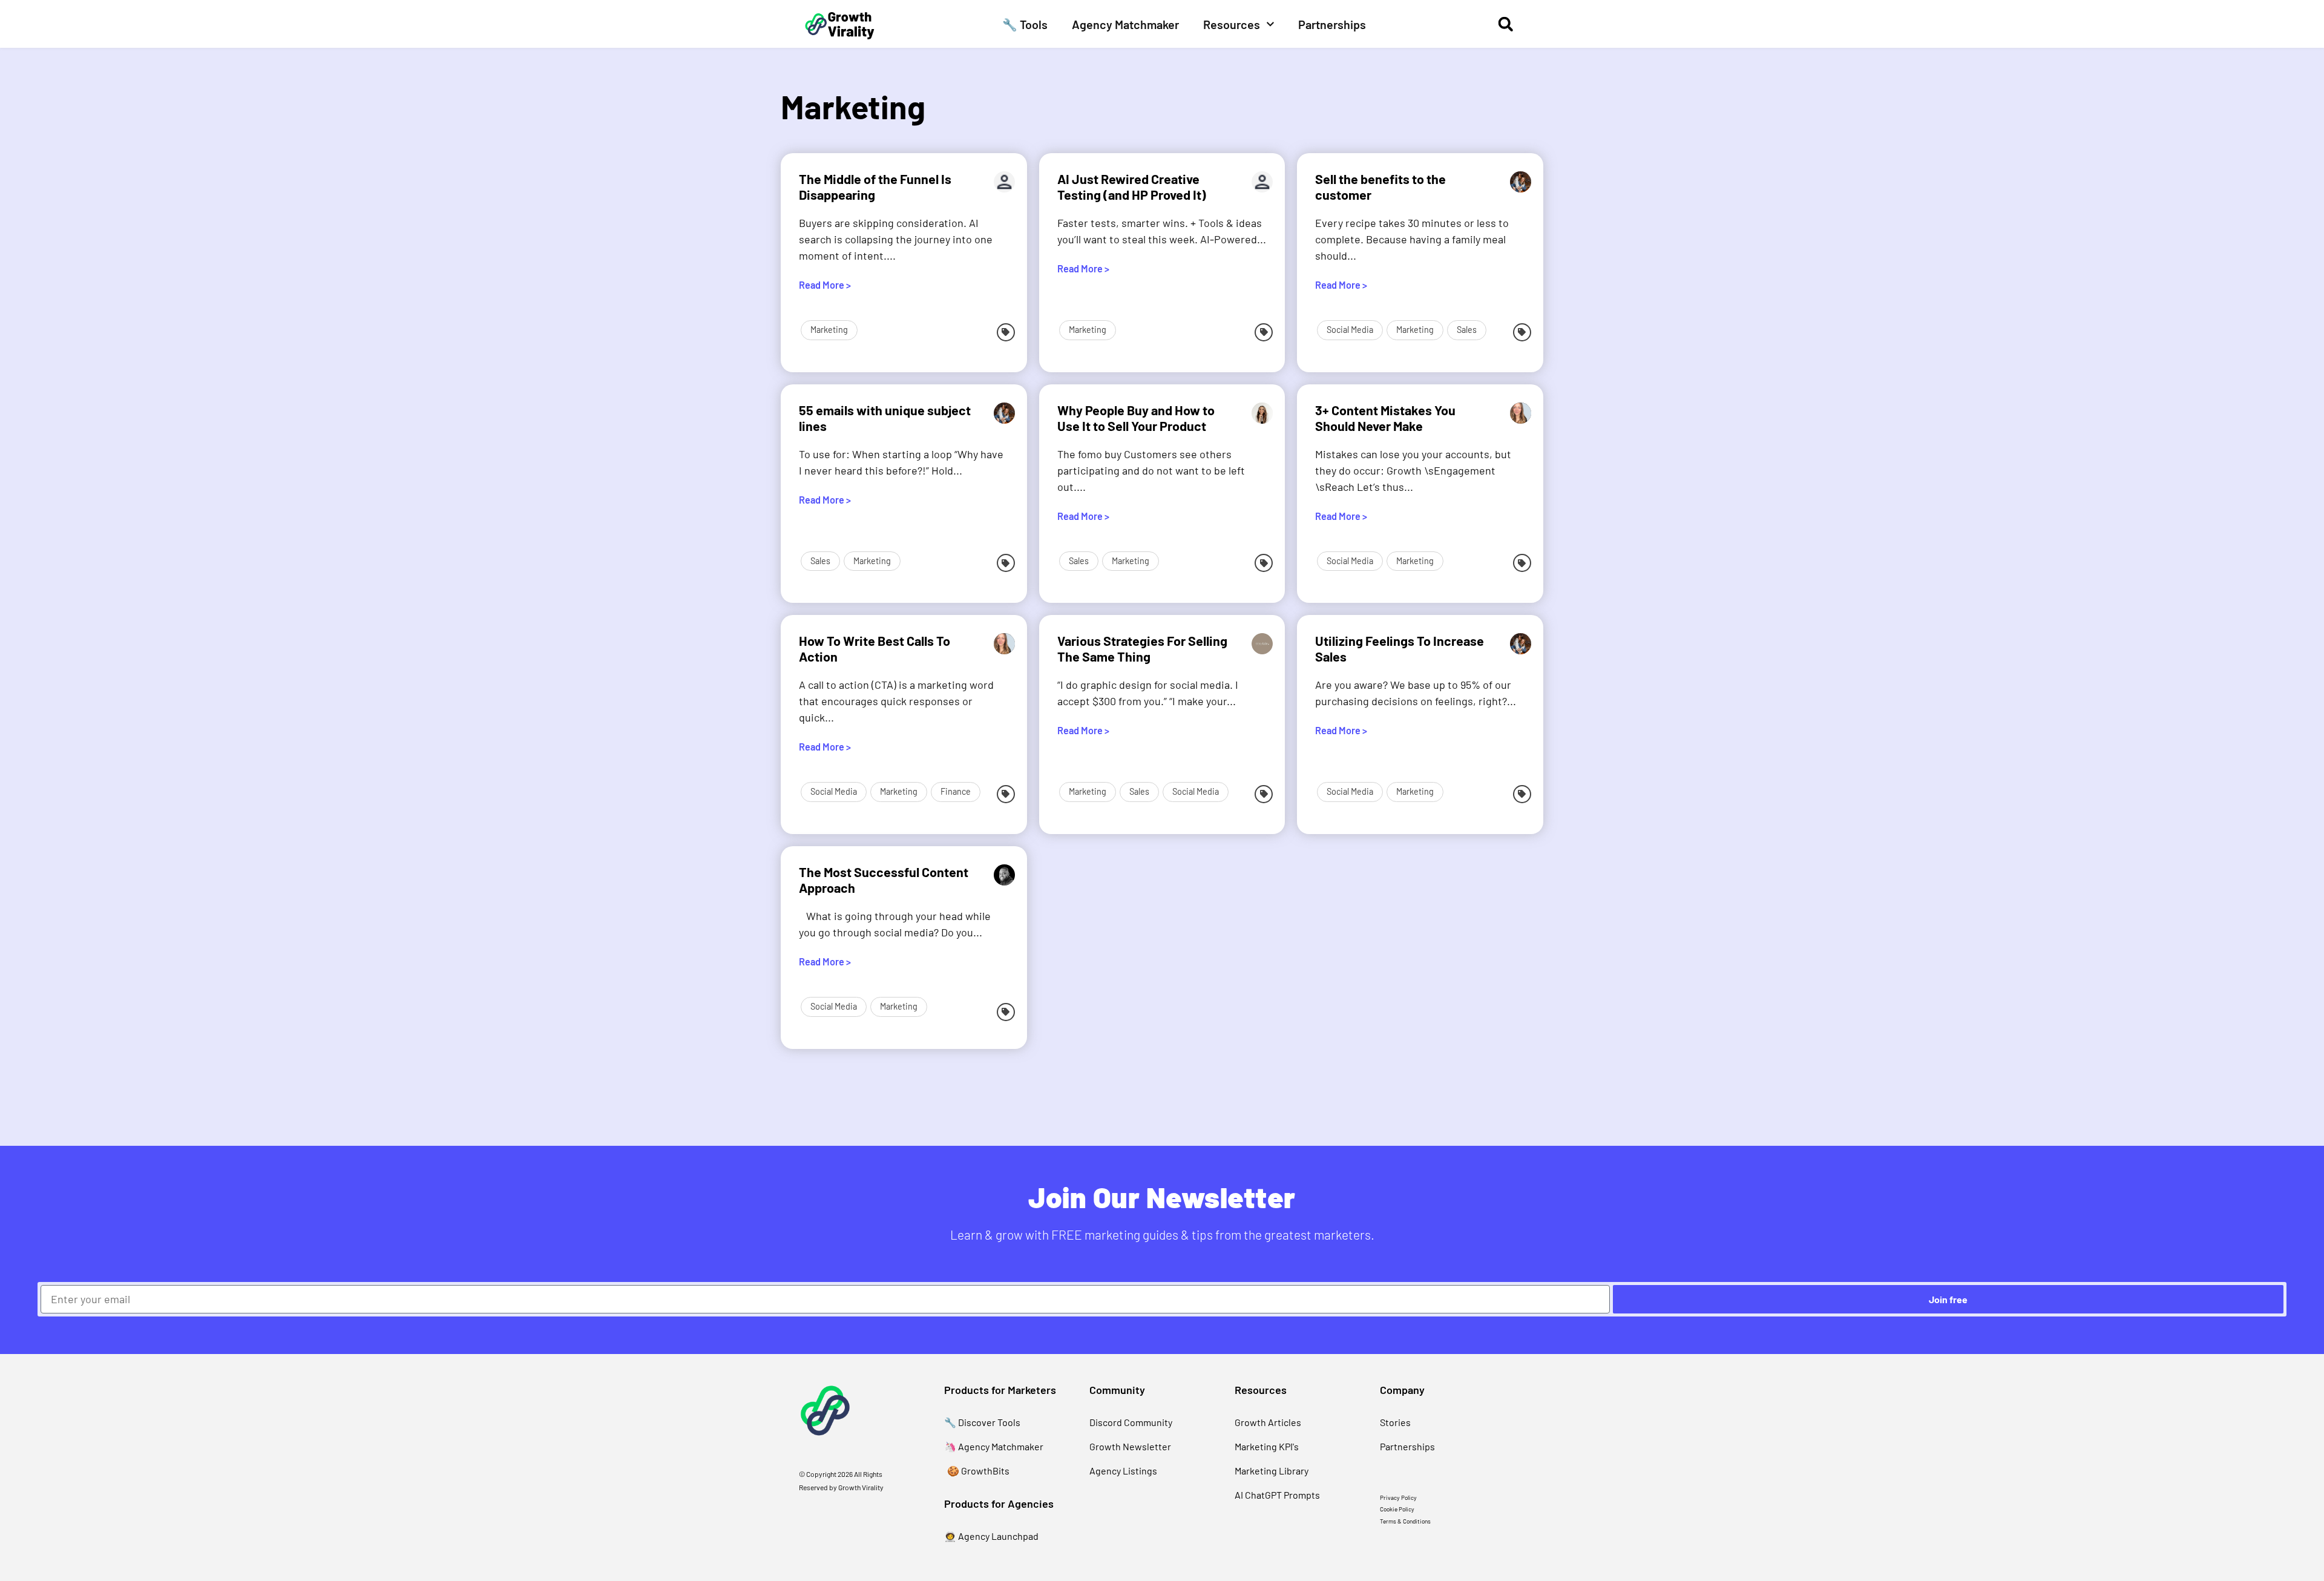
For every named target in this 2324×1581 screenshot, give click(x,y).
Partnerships (1332, 24)
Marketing (829, 330)
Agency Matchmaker (1125, 24)
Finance (956, 791)
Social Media (1350, 330)
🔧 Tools (1025, 24)
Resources (1232, 24)
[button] (1505, 24)
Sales (1467, 330)
